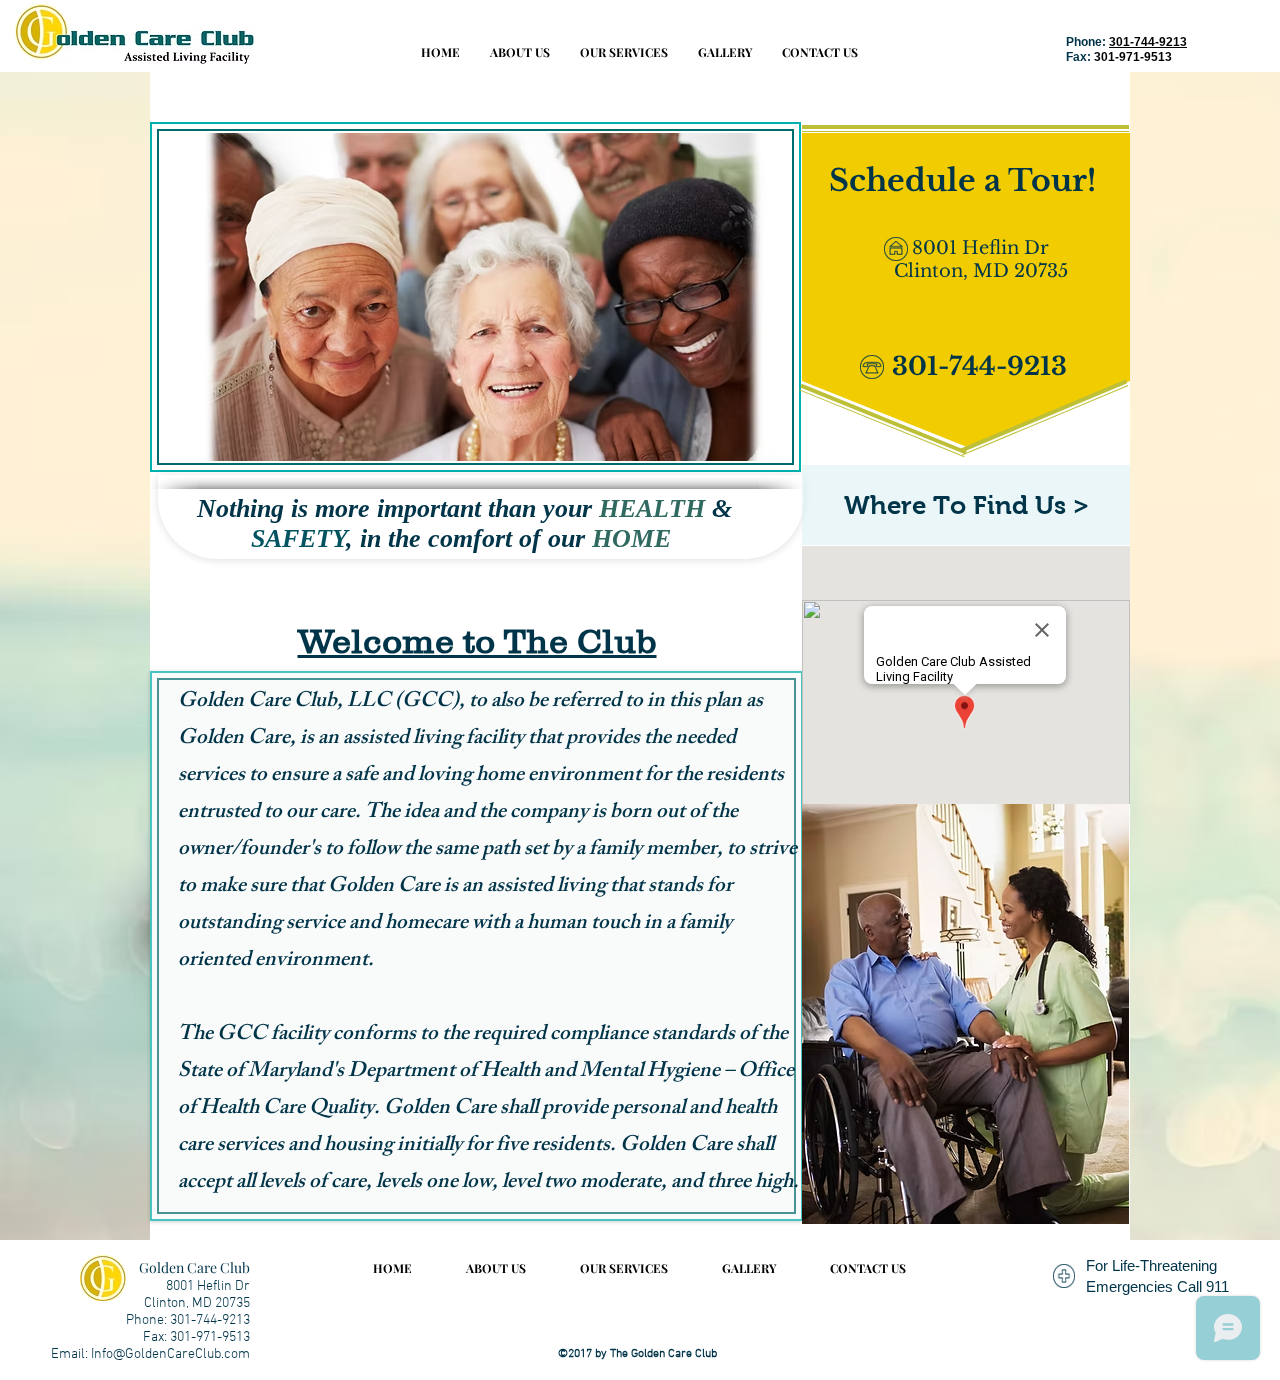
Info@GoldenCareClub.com (170, 1354)
